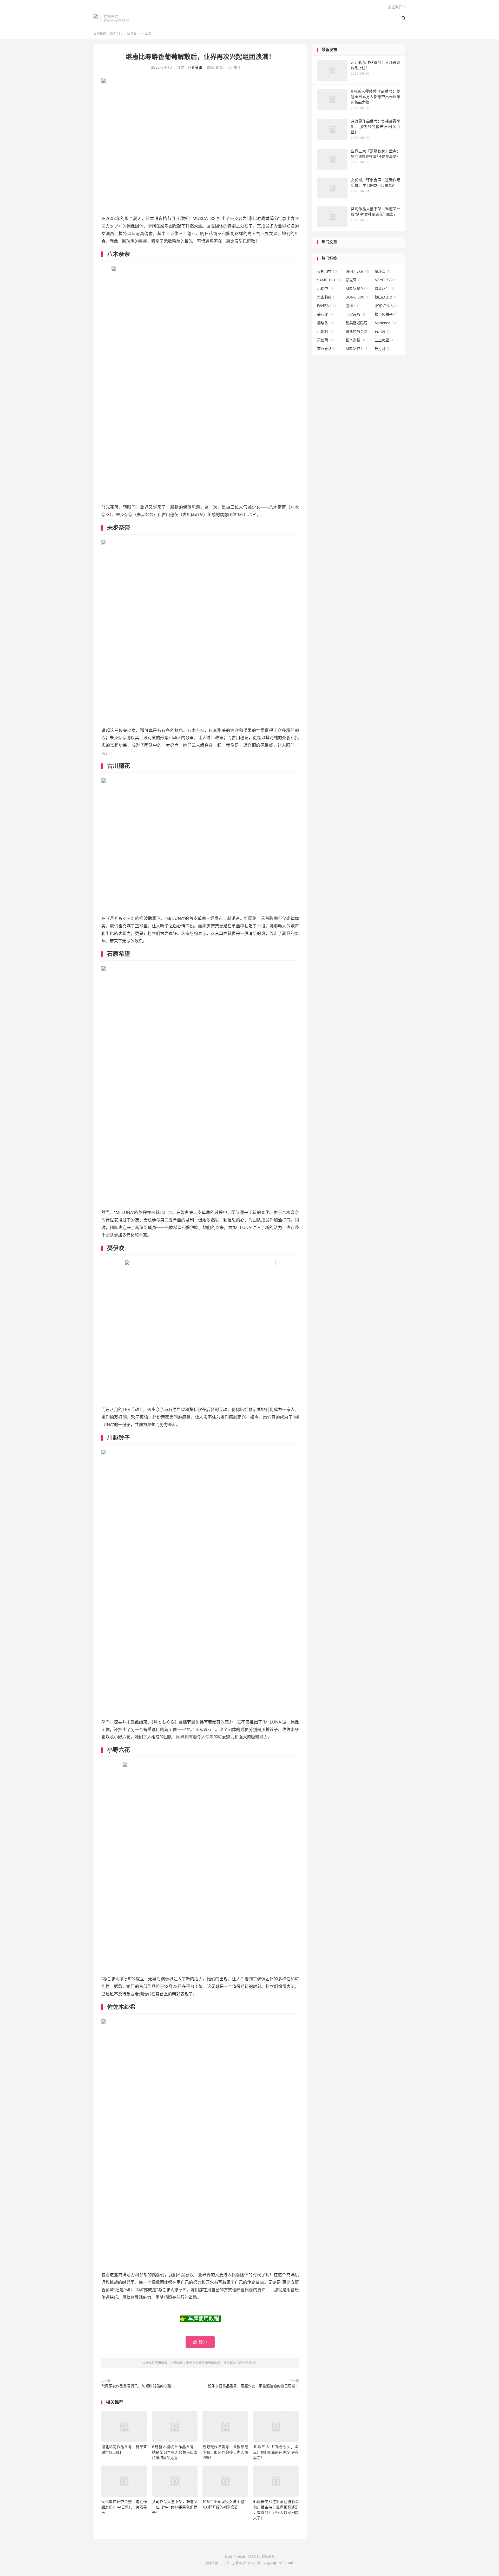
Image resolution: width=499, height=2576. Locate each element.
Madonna (385, 323)
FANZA (326, 306)
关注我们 (395, 7)
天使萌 (325, 340)
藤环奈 (382, 271)
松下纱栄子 (386, 314)
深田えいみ (357, 271)
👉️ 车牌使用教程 (199, 2319)
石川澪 (382, 331)
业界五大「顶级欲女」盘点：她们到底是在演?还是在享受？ (276, 2452)
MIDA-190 (357, 288)
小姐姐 (325, 331)
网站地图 (268, 2557)
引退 (352, 306)
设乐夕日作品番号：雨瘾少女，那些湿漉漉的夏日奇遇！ (253, 2386)
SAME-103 (329, 280)
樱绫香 (325, 323)
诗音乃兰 (384, 288)
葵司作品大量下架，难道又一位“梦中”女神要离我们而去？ (175, 2507)
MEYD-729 (386, 280)
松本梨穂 (355, 340)
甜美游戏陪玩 (359, 323)
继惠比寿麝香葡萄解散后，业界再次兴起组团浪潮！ (200, 57)
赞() (235, 67)
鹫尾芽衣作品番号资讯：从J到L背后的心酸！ (138, 2386)
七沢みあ (355, 314)
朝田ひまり (386, 297)
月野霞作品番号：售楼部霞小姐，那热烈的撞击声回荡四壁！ (225, 2452)
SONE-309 (357, 297)
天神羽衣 (327, 271)
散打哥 (382, 349)
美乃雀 (325, 314)
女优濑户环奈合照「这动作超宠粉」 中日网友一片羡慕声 (124, 2507)
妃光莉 (354, 280)
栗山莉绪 (327, 297)
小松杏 (325, 288)
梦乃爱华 (327, 349)
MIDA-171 (356, 349)
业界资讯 (133, 33)
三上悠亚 (385, 340)
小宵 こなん (387, 306)
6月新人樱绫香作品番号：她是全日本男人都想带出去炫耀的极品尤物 (175, 2452)
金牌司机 (96, 18)
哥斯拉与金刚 (359, 331)
